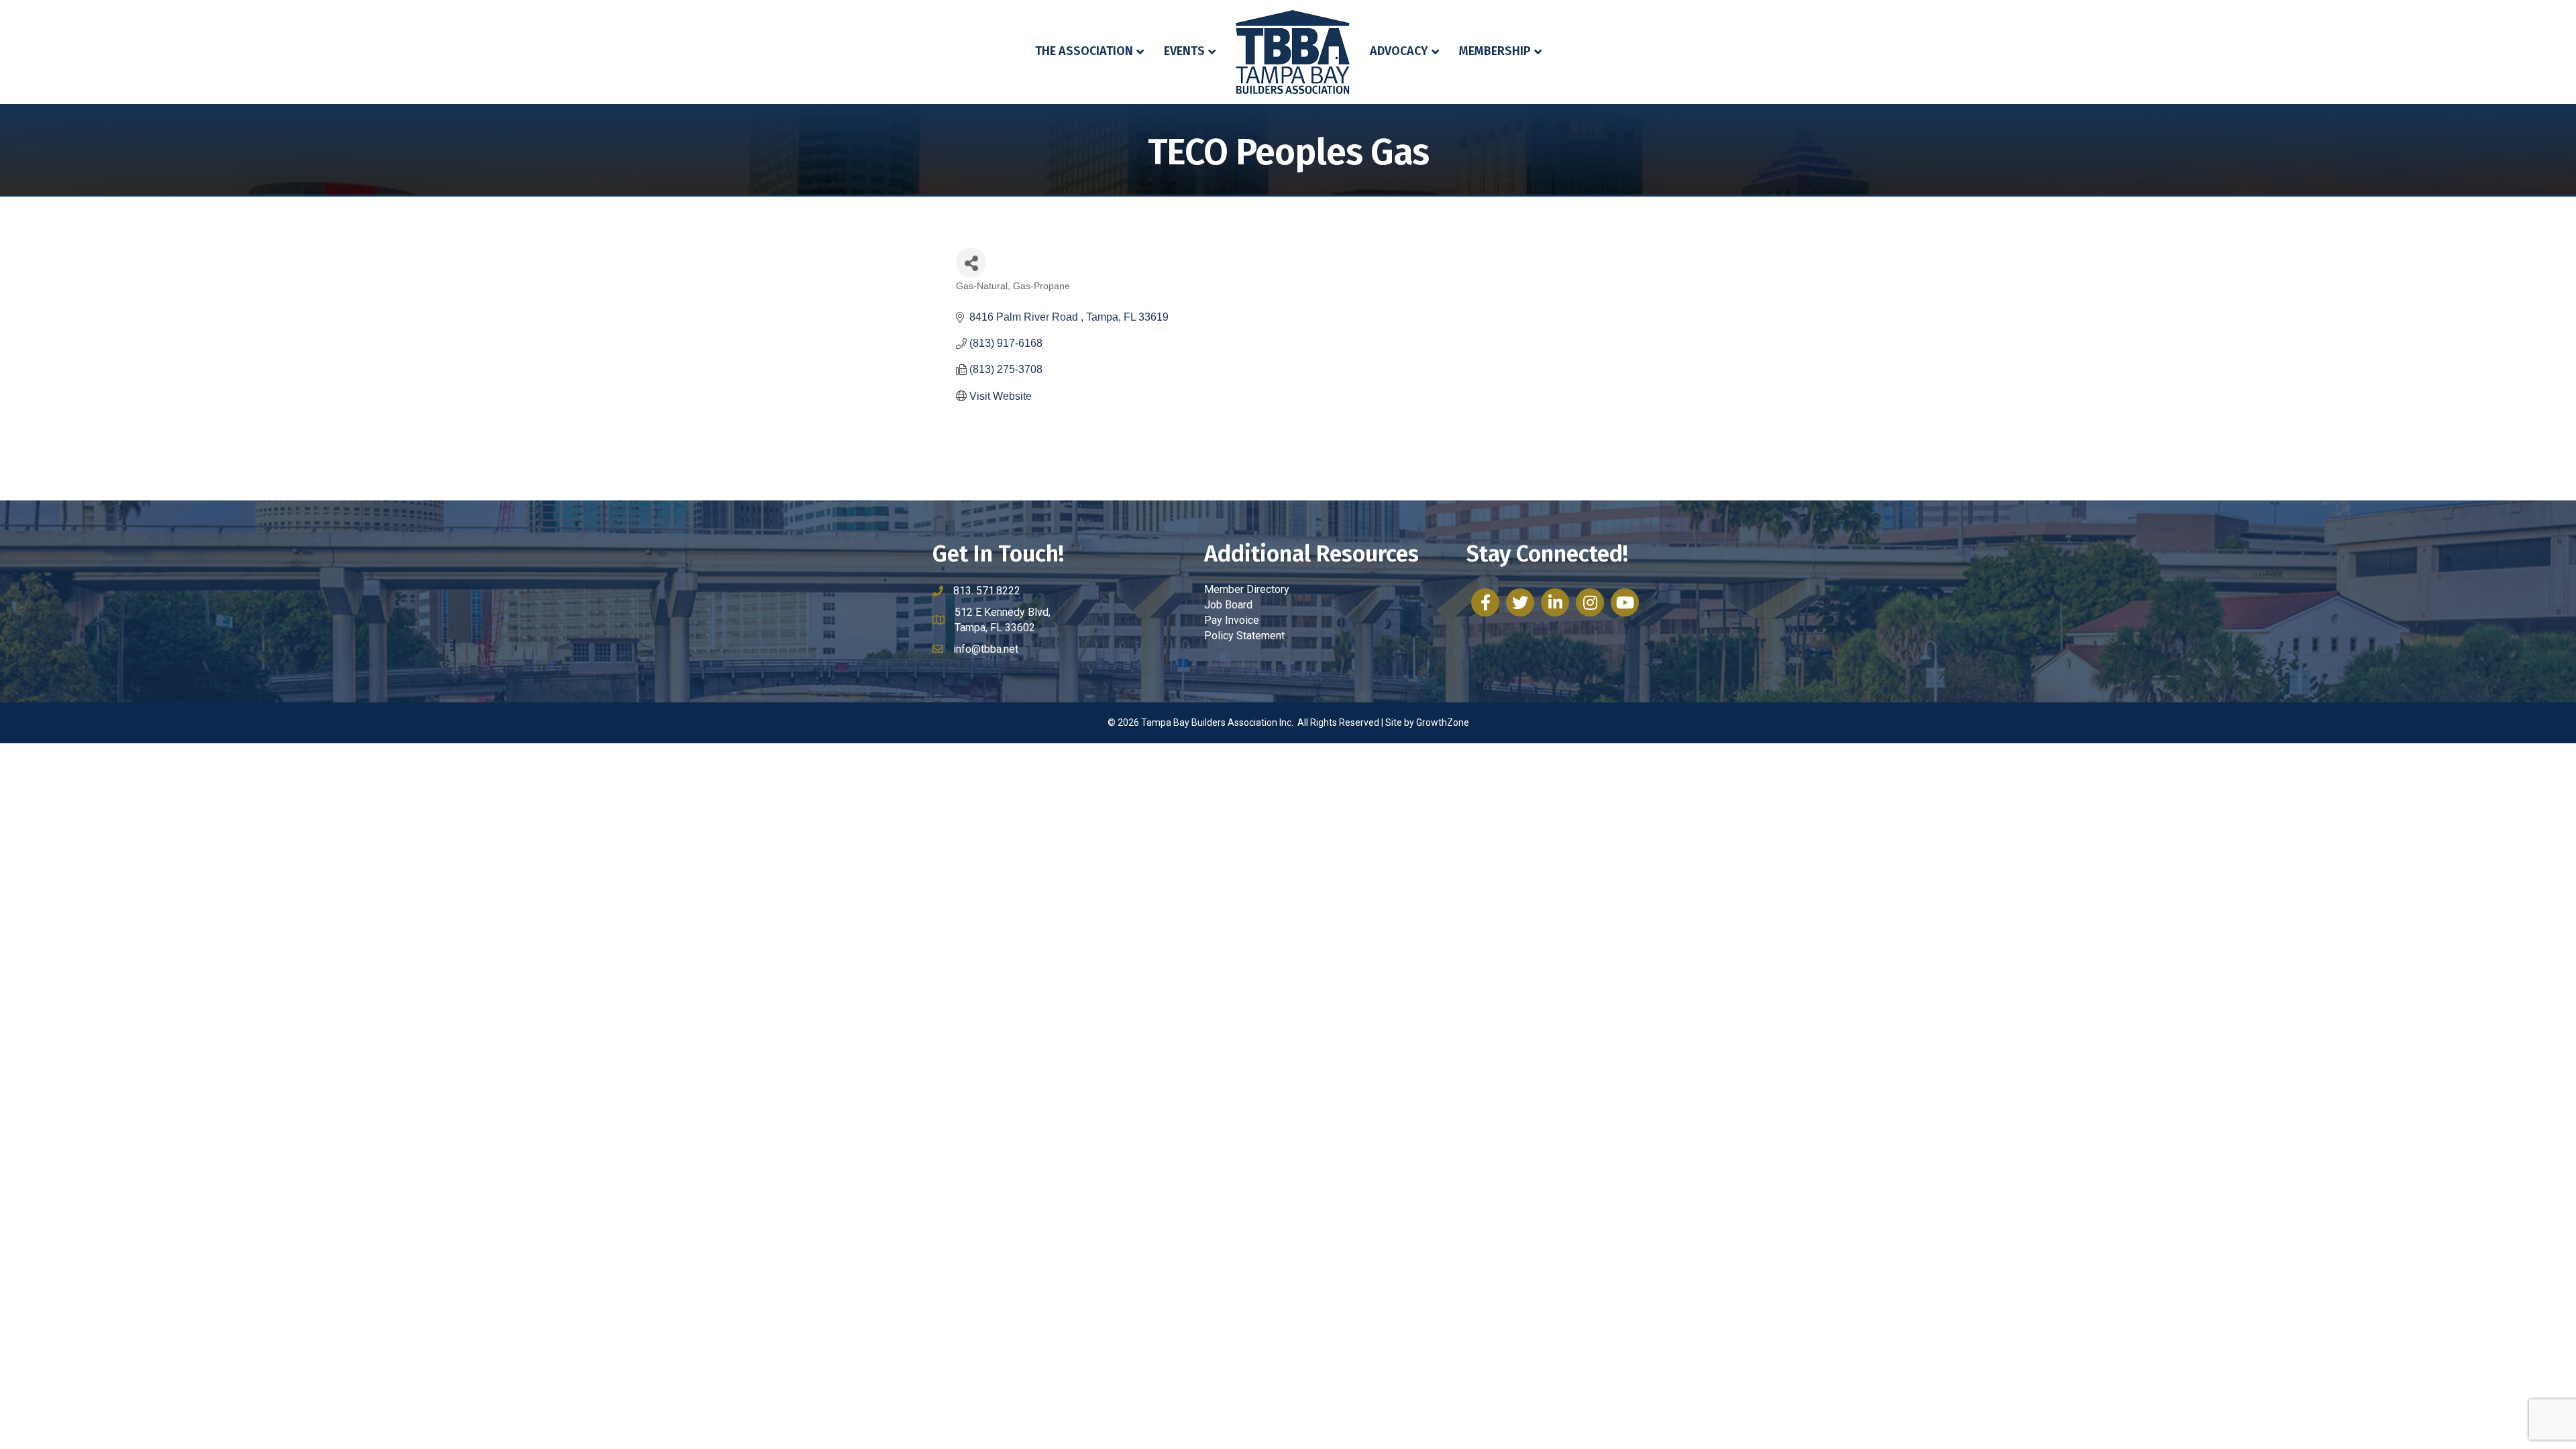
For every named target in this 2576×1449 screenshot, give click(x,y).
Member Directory (1247, 589)
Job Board (1228, 605)
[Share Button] (971, 263)
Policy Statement (1244, 636)
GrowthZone (1443, 722)
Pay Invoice (1232, 620)
